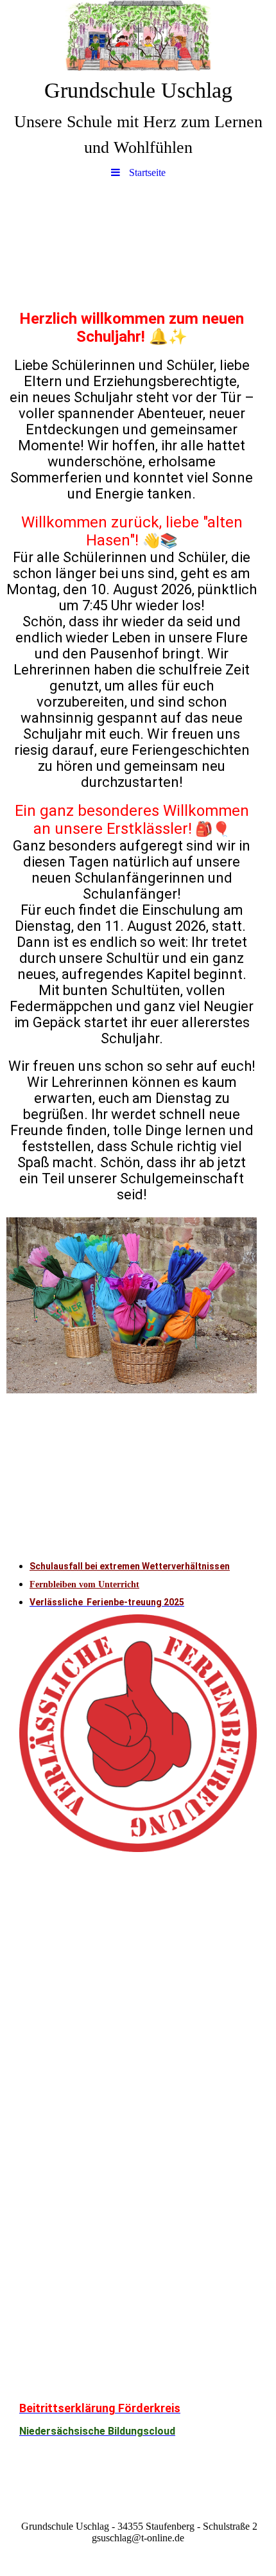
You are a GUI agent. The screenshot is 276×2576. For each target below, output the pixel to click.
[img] (138, 35)
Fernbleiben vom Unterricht (84, 1584)
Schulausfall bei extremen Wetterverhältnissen (130, 1566)
